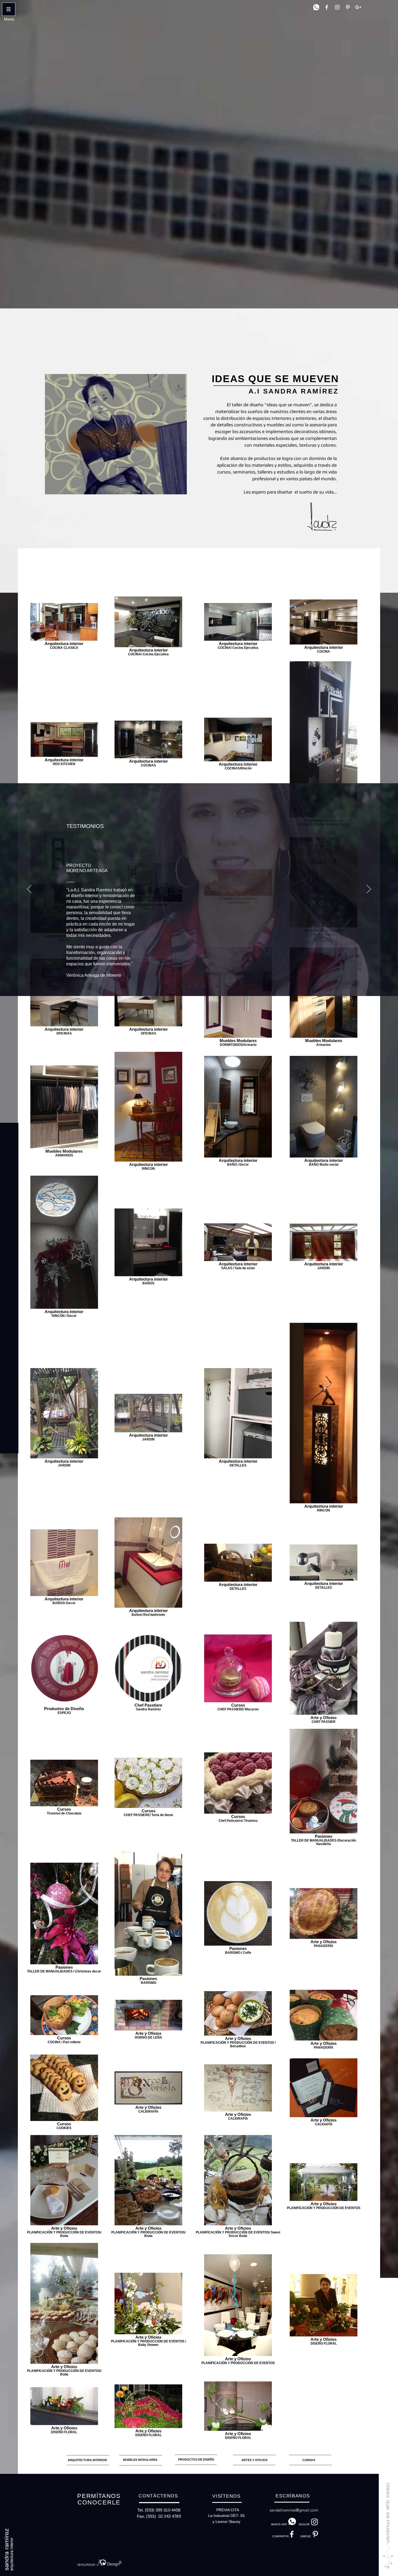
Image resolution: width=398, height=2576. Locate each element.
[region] (89, 2458)
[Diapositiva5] (210, 986)
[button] (9, 19)
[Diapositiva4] (203, 986)
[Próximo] (369, 889)
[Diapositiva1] (182, 986)
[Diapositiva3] (196, 986)
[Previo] (29, 889)
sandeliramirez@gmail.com (294, 2510)
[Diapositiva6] (217, 986)
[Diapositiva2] (189, 986)
